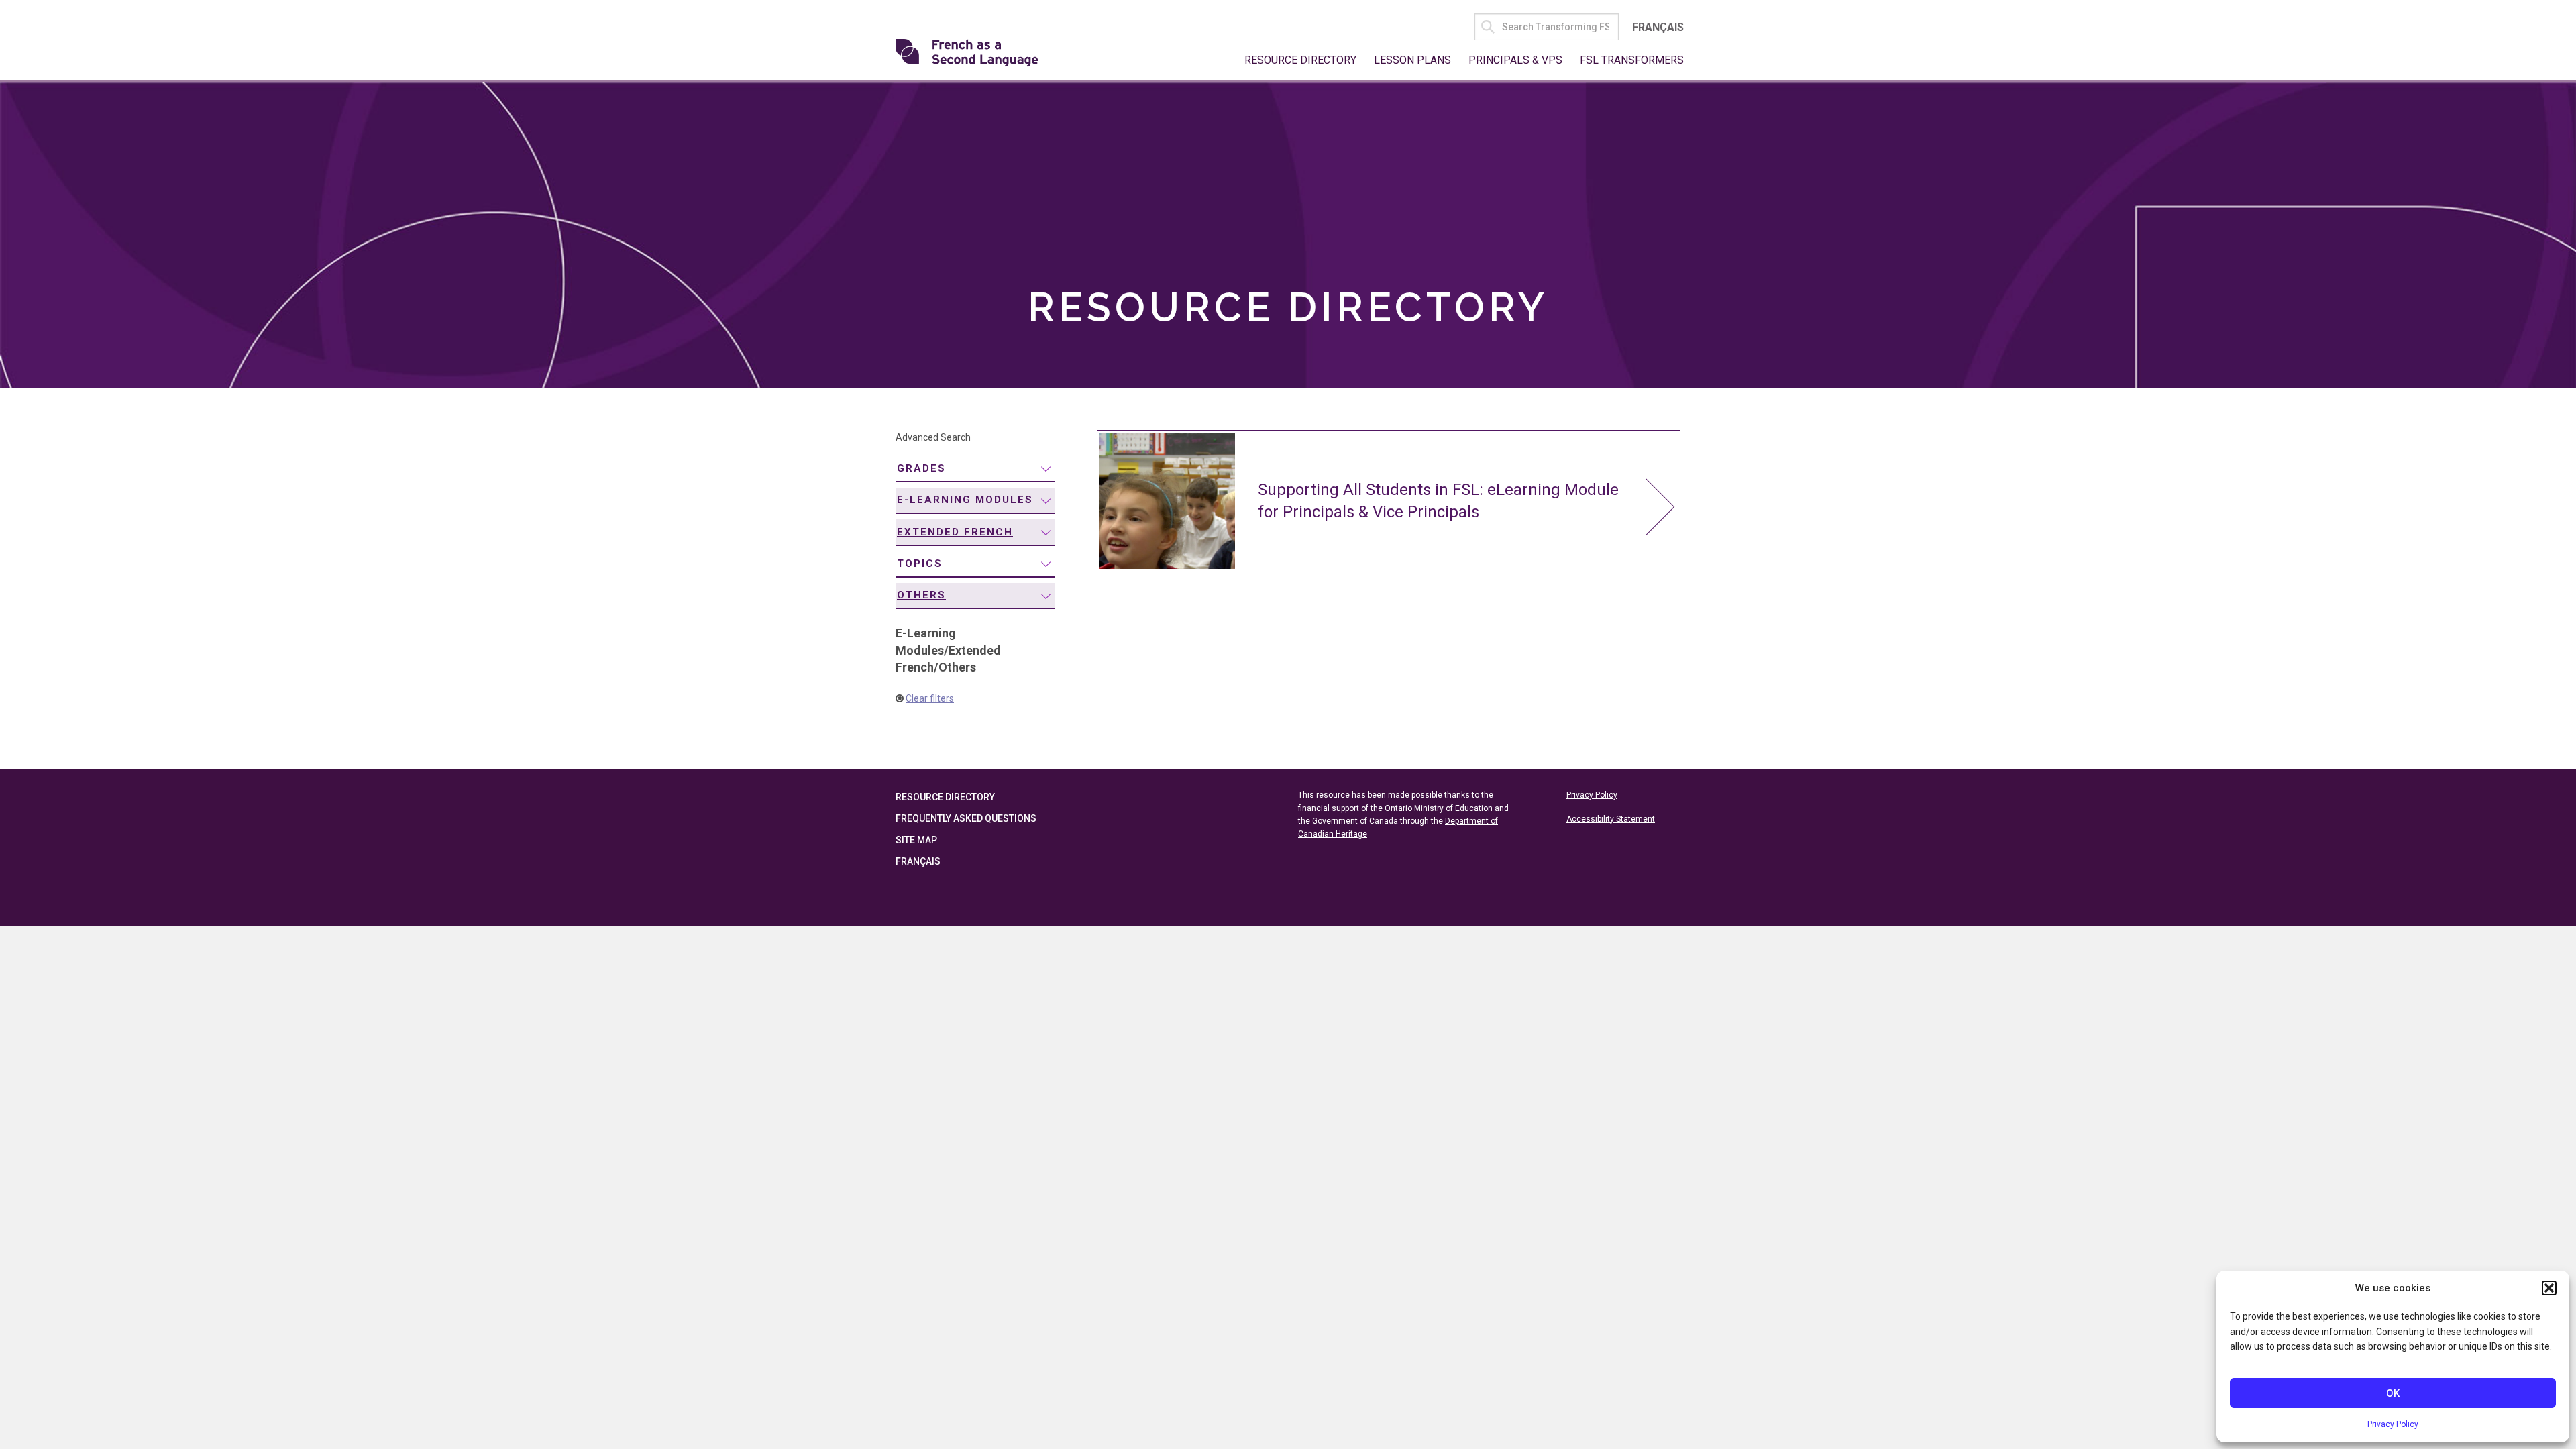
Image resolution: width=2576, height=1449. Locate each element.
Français (1658, 27)
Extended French (955, 532)
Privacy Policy (2393, 1424)
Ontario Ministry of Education (1439, 808)
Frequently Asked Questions (966, 818)
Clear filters (930, 698)
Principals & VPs (1515, 60)
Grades (921, 468)
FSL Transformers (1632, 60)
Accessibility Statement (1611, 819)
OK (2393, 1393)
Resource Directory (1300, 60)
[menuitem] (975, 469)
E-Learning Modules (965, 500)
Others (921, 595)
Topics (920, 563)
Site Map (916, 840)
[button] (2549, 1288)
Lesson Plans (1412, 60)
